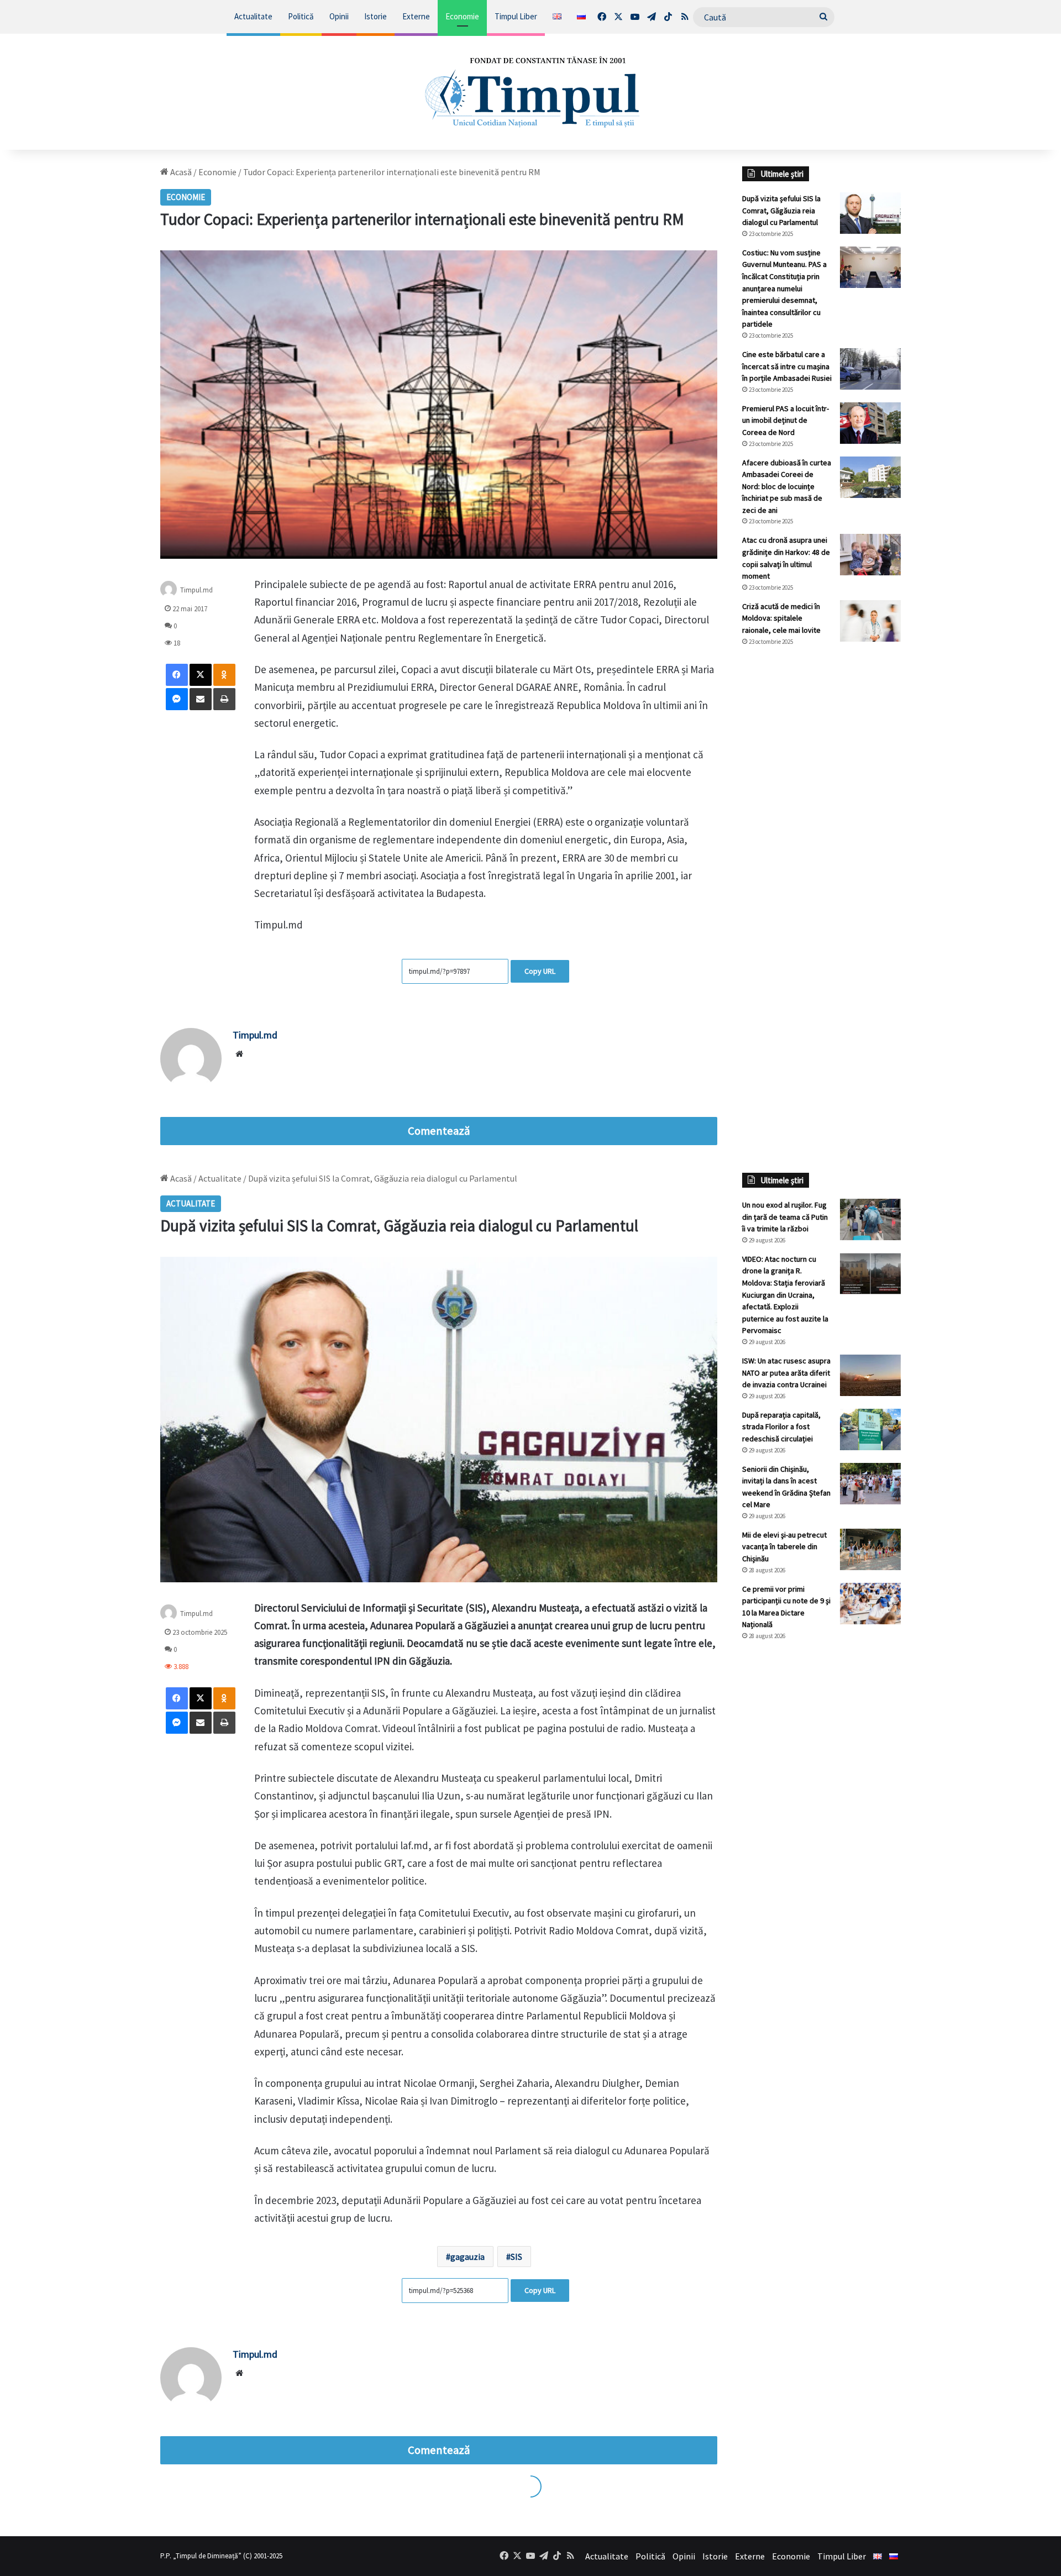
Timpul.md (196, 589)
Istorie (375, 16)
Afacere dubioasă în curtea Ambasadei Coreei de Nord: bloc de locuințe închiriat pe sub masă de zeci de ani (787, 486)
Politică (301, 16)
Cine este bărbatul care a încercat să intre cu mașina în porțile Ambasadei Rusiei (787, 366)
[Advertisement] (822, 840)
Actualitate (253, 16)
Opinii (339, 16)
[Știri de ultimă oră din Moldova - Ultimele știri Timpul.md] (531, 92)
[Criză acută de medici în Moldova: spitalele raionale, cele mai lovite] (870, 621)
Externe (416, 16)
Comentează (439, 1131)
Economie (462, 16)
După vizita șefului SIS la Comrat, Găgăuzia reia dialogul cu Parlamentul (781, 210)
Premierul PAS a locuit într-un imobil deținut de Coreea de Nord (786, 420)
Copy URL (540, 971)
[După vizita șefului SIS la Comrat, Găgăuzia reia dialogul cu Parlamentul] (870, 213)
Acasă (180, 172)
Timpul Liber (516, 16)
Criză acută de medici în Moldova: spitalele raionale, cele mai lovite (781, 618)
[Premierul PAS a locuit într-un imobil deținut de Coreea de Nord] (870, 423)
